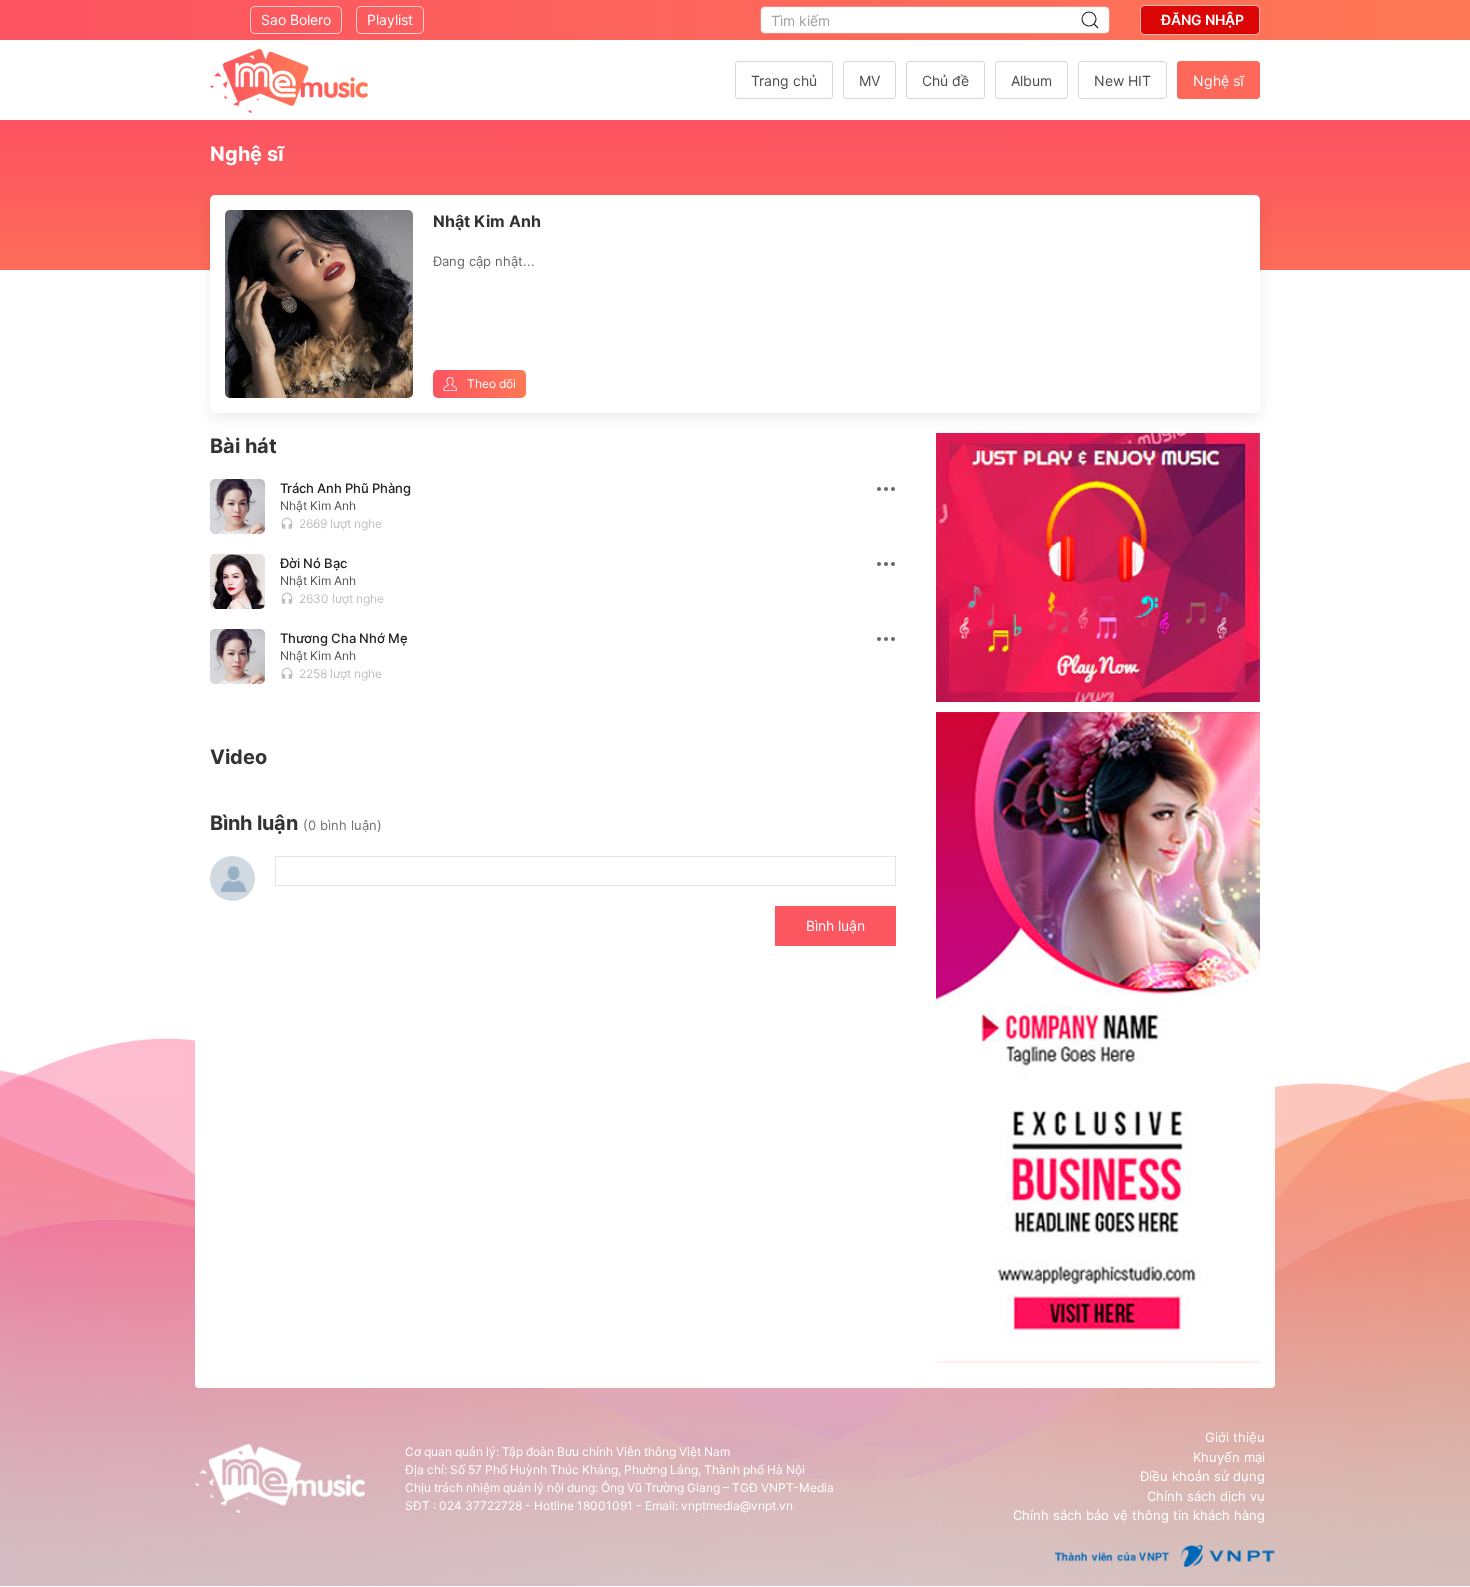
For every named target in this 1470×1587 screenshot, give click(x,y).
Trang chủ (784, 80)
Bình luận (835, 925)
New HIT (1122, 80)
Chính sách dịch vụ (1206, 1496)
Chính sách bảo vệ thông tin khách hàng (1139, 1515)
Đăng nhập (1202, 19)
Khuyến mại (1229, 1457)
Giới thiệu (1235, 1437)
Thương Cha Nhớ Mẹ (344, 638)
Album (1031, 80)
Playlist (390, 19)
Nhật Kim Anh (318, 505)
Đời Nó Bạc (313, 563)
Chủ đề (945, 80)
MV (869, 80)
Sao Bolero (296, 19)
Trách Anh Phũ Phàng (345, 488)
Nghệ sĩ (1218, 80)
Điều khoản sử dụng (1202, 1476)
